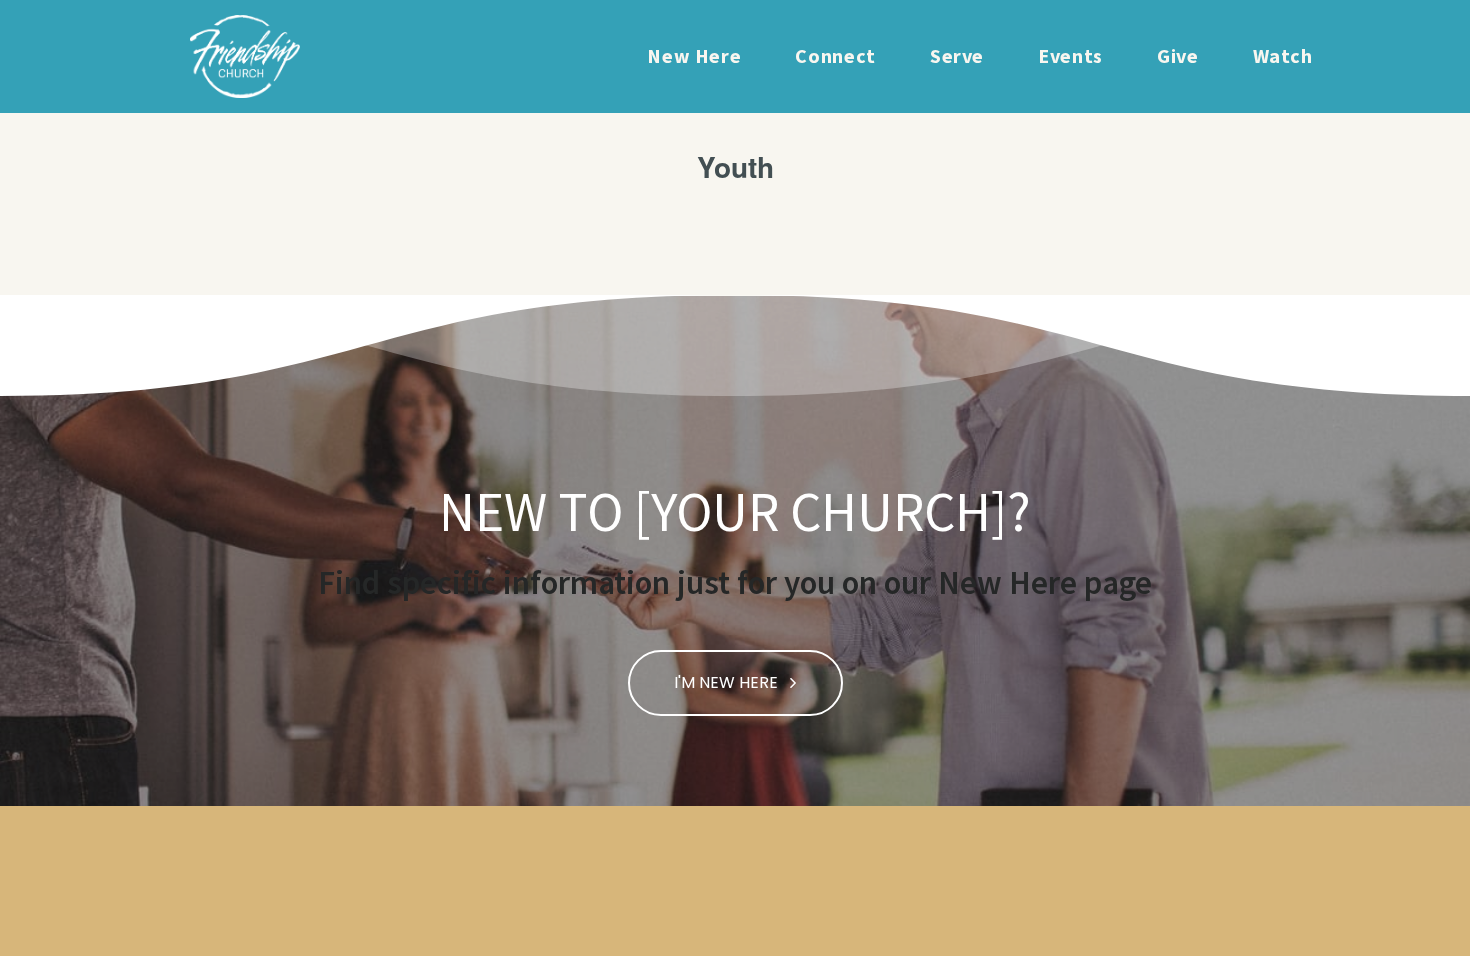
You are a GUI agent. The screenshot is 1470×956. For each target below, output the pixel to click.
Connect (835, 56)
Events (1070, 56)
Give (1178, 56)
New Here (694, 56)
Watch (1283, 56)
